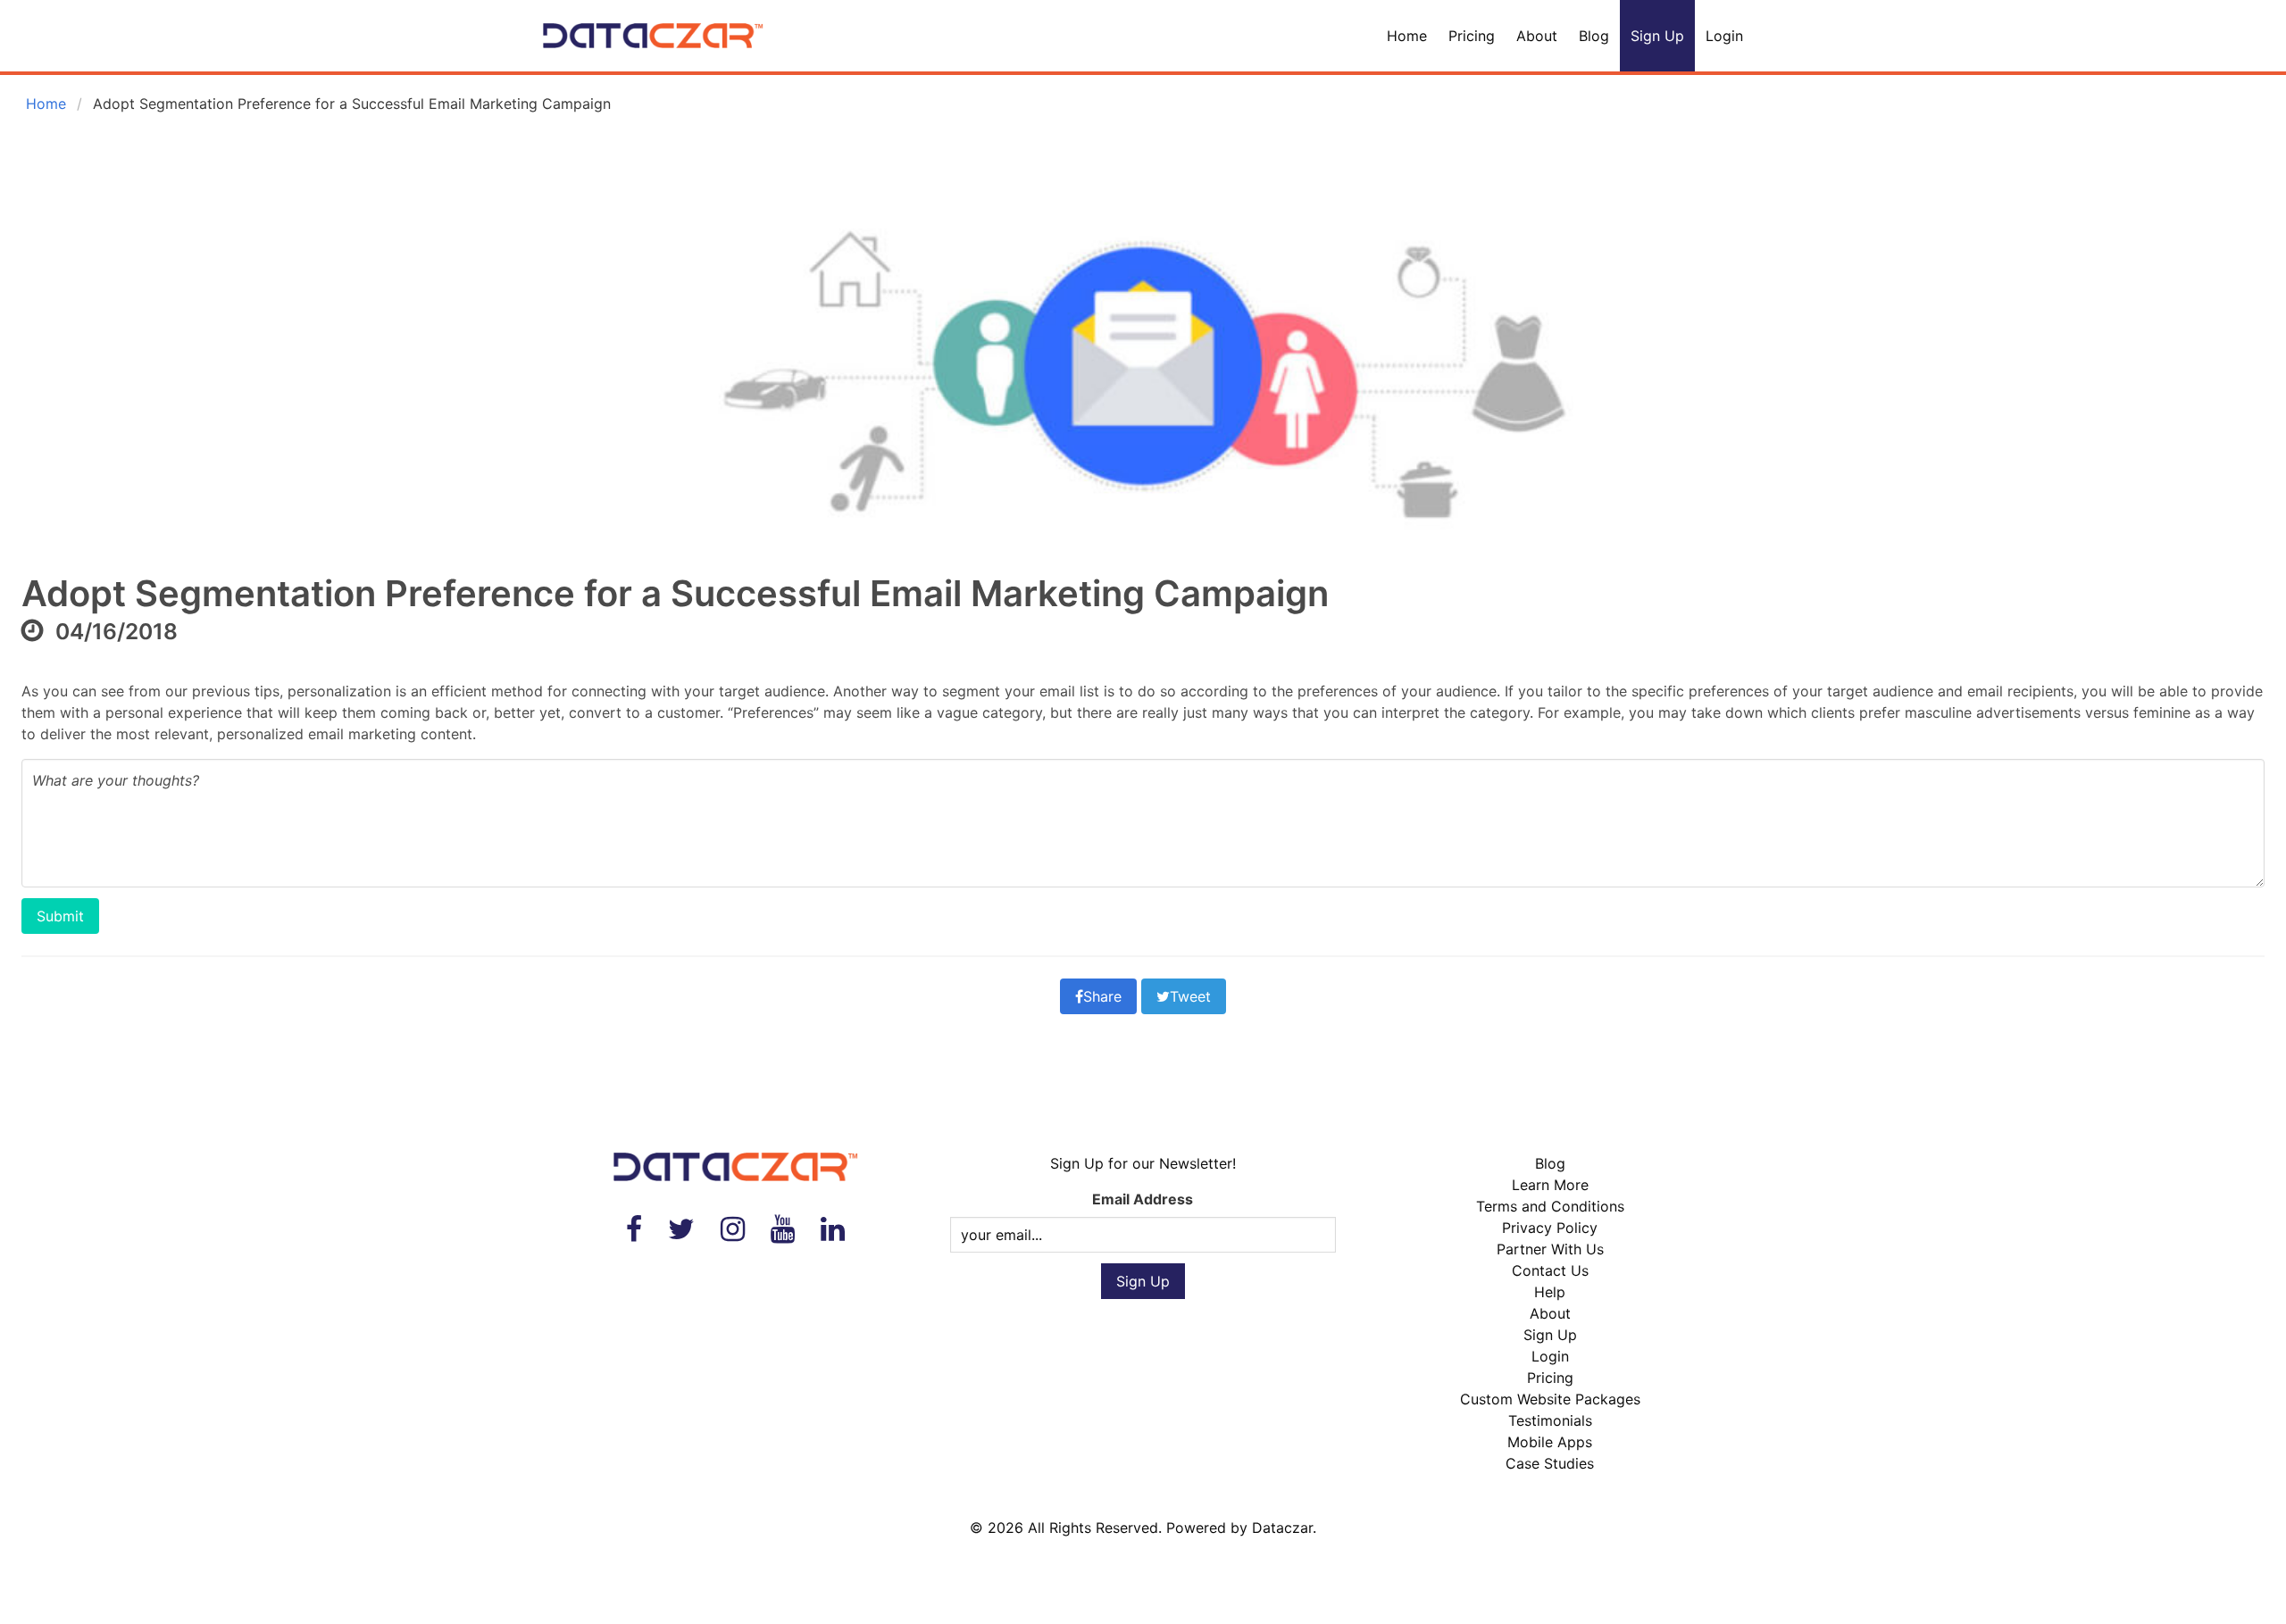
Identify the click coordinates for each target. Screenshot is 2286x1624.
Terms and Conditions (1550, 1206)
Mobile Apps (1550, 1442)
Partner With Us (1550, 1249)
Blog (1594, 36)
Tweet (1190, 996)
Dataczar (1282, 1528)
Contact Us (1550, 1270)
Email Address (1143, 1199)
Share (1102, 996)
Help (1550, 1292)
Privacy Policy (1550, 1228)
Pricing (1472, 36)
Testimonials (1550, 1420)
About (1537, 36)
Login (1724, 36)
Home (1407, 36)
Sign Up (1657, 36)
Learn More (1550, 1185)
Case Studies (1550, 1463)
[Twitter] (681, 1229)
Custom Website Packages (1550, 1399)
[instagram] (733, 1229)
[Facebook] (634, 1229)
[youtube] (783, 1229)
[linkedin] (833, 1229)
